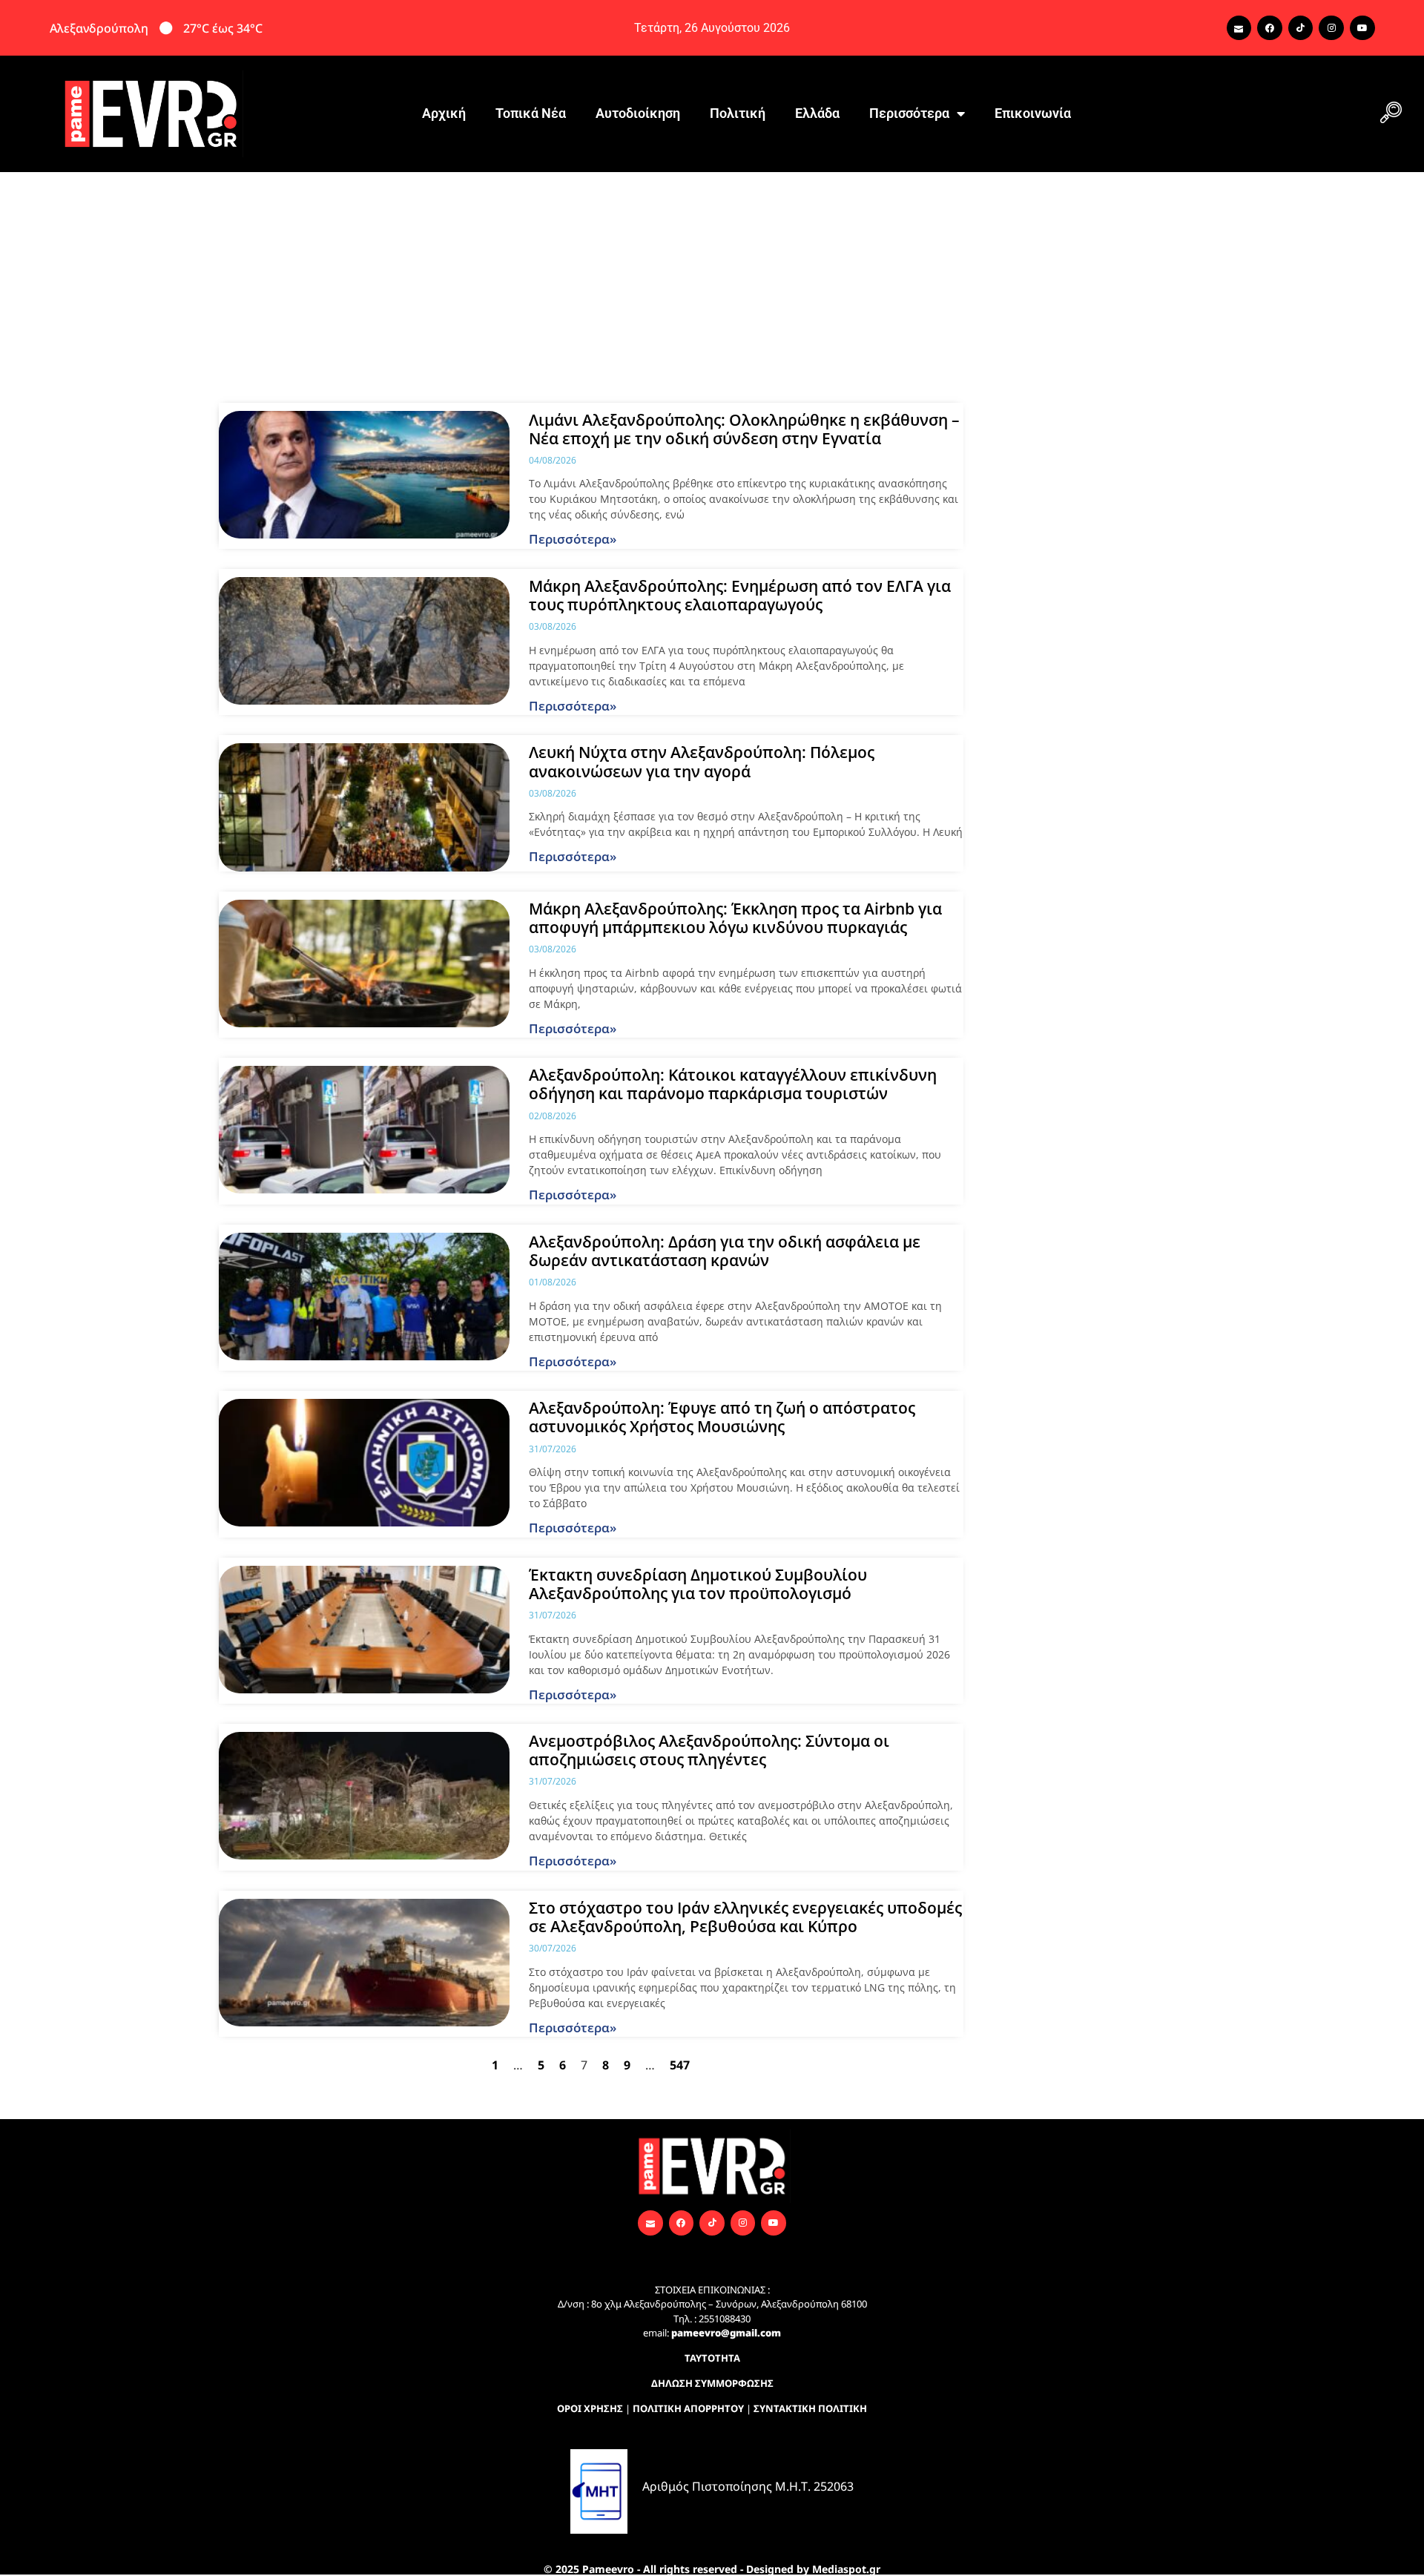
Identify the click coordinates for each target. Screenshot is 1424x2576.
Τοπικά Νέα (531, 113)
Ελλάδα (817, 113)
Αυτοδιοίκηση (638, 113)
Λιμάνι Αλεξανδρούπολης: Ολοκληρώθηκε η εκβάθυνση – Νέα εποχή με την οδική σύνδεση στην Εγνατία (744, 429)
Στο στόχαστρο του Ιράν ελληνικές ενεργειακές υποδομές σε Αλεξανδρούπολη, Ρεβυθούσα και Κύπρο (745, 1917)
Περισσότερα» (573, 539)
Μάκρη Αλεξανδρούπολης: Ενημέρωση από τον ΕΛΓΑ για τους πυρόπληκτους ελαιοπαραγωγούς (740, 595)
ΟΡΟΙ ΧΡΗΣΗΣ (590, 2408)
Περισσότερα (909, 113)
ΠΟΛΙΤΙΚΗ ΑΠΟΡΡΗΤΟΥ (688, 2408)
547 (680, 2065)
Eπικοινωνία (1033, 113)
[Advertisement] (712, 283)
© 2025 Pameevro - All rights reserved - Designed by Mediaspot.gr (712, 2569)
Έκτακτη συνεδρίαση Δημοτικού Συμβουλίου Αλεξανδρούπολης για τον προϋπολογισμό (698, 1584)
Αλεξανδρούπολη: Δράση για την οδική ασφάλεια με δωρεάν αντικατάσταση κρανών (725, 1251)
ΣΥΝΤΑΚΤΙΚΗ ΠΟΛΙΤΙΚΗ (810, 2408)
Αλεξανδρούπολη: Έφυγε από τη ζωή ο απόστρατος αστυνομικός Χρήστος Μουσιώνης (722, 1417)
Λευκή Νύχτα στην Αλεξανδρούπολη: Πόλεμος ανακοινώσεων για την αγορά (702, 761)
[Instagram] (1331, 28)
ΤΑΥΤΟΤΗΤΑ (712, 2358)
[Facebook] (1270, 28)
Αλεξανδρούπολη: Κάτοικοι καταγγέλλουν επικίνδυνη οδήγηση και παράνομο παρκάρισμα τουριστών (733, 1084)
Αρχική (444, 113)
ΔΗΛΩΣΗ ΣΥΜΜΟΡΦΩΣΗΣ (712, 2383)
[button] (1391, 113)
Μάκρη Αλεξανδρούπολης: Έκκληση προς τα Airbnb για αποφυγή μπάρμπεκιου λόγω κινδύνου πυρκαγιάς (735, 918)
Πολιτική (738, 113)
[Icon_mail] (1239, 28)
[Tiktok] (1301, 28)
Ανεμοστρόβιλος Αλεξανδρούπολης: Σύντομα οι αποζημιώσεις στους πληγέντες (709, 1750)
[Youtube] (1362, 28)
